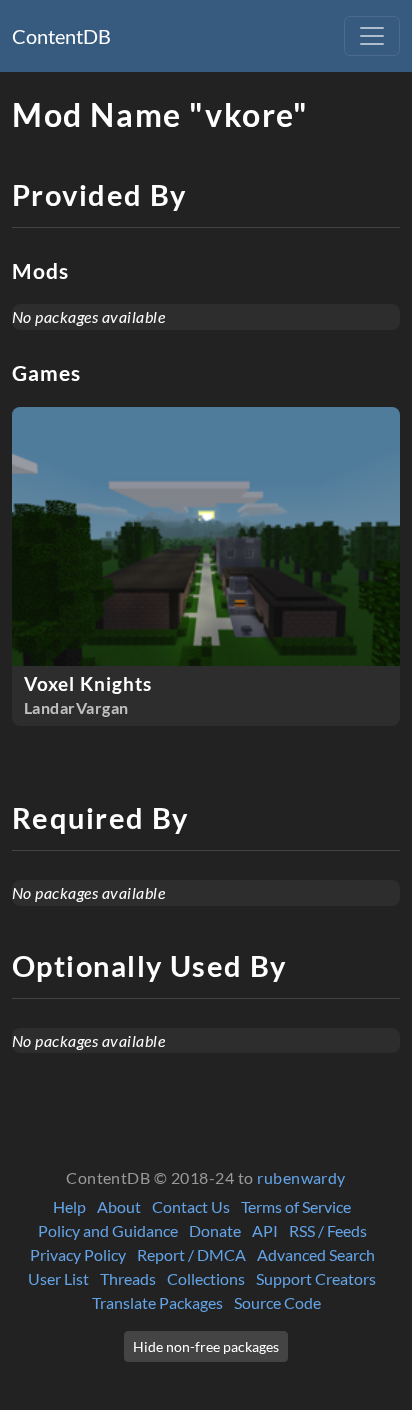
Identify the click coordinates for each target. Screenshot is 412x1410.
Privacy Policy (78, 1254)
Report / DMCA (191, 1254)
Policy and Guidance (108, 1230)
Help (69, 1206)
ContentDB (61, 36)
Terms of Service (296, 1206)
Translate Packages (157, 1302)
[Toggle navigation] (372, 36)
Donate (215, 1230)
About (119, 1206)
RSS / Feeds (328, 1230)
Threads (128, 1278)
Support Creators (316, 1278)
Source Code (277, 1302)
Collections (206, 1278)
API (265, 1230)
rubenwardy (301, 1177)
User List (58, 1278)
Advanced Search (316, 1254)
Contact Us (191, 1206)
